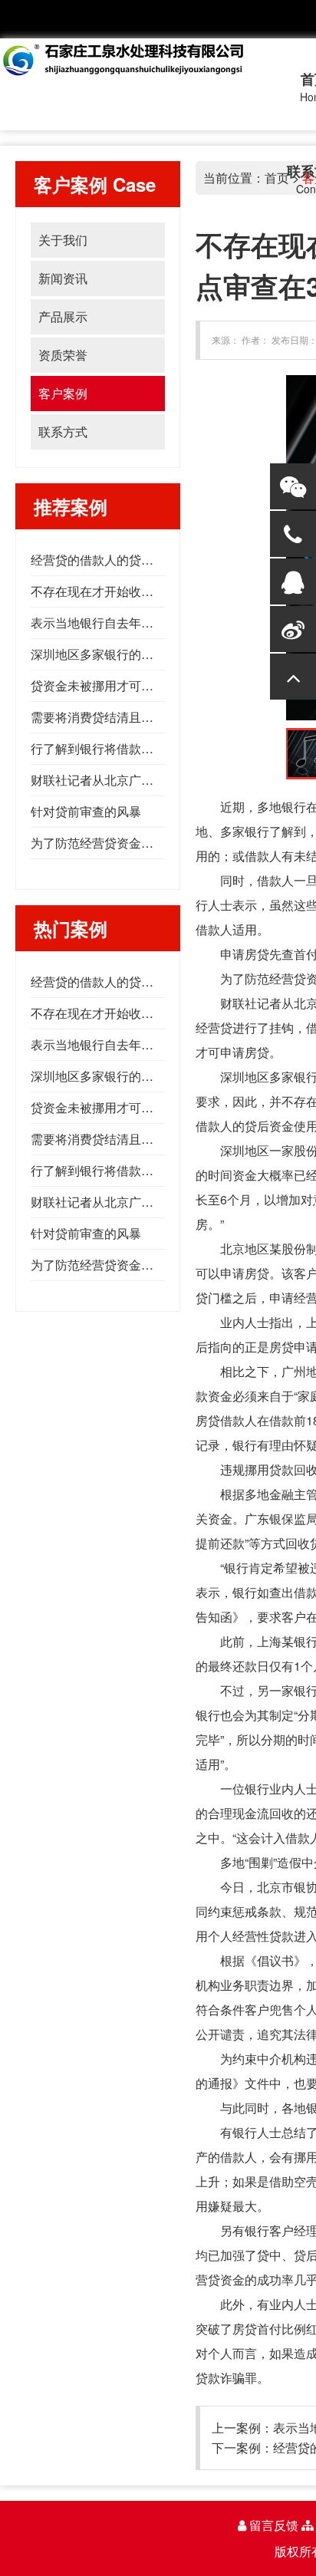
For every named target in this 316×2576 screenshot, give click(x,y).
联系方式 (63, 432)
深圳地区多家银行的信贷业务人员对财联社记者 (160, 654)
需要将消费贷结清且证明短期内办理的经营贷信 (160, 717)
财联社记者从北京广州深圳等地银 (123, 780)
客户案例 (63, 393)
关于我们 (63, 240)
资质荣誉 (63, 355)
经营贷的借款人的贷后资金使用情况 (129, 560)
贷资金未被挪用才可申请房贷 (110, 685)
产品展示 (63, 316)
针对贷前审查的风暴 (86, 811)
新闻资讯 (63, 278)
